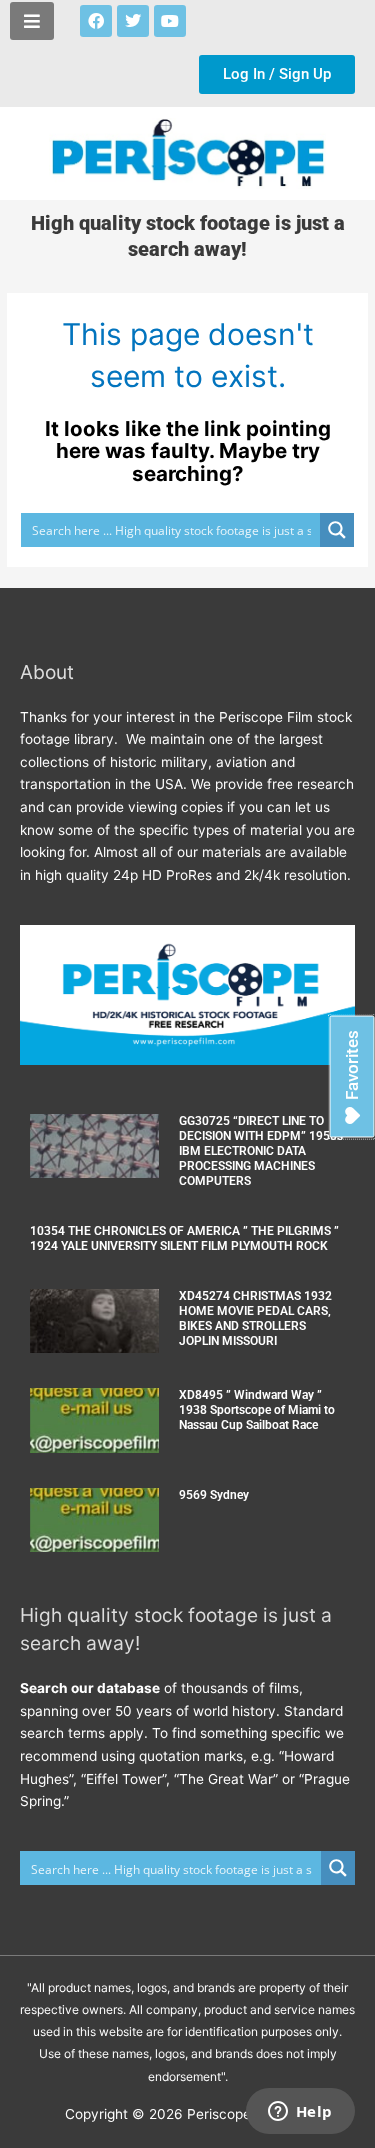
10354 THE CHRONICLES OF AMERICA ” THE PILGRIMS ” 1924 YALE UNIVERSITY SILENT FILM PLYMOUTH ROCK (184, 1238)
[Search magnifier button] (337, 530)
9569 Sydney (214, 1495)
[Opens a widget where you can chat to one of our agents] (300, 2113)
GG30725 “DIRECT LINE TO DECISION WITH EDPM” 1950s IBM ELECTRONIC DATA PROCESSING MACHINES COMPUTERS (261, 1151)
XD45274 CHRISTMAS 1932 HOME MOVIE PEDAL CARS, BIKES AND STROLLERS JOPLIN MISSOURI (255, 1318)
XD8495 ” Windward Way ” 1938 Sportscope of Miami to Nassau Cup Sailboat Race (257, 1410)
